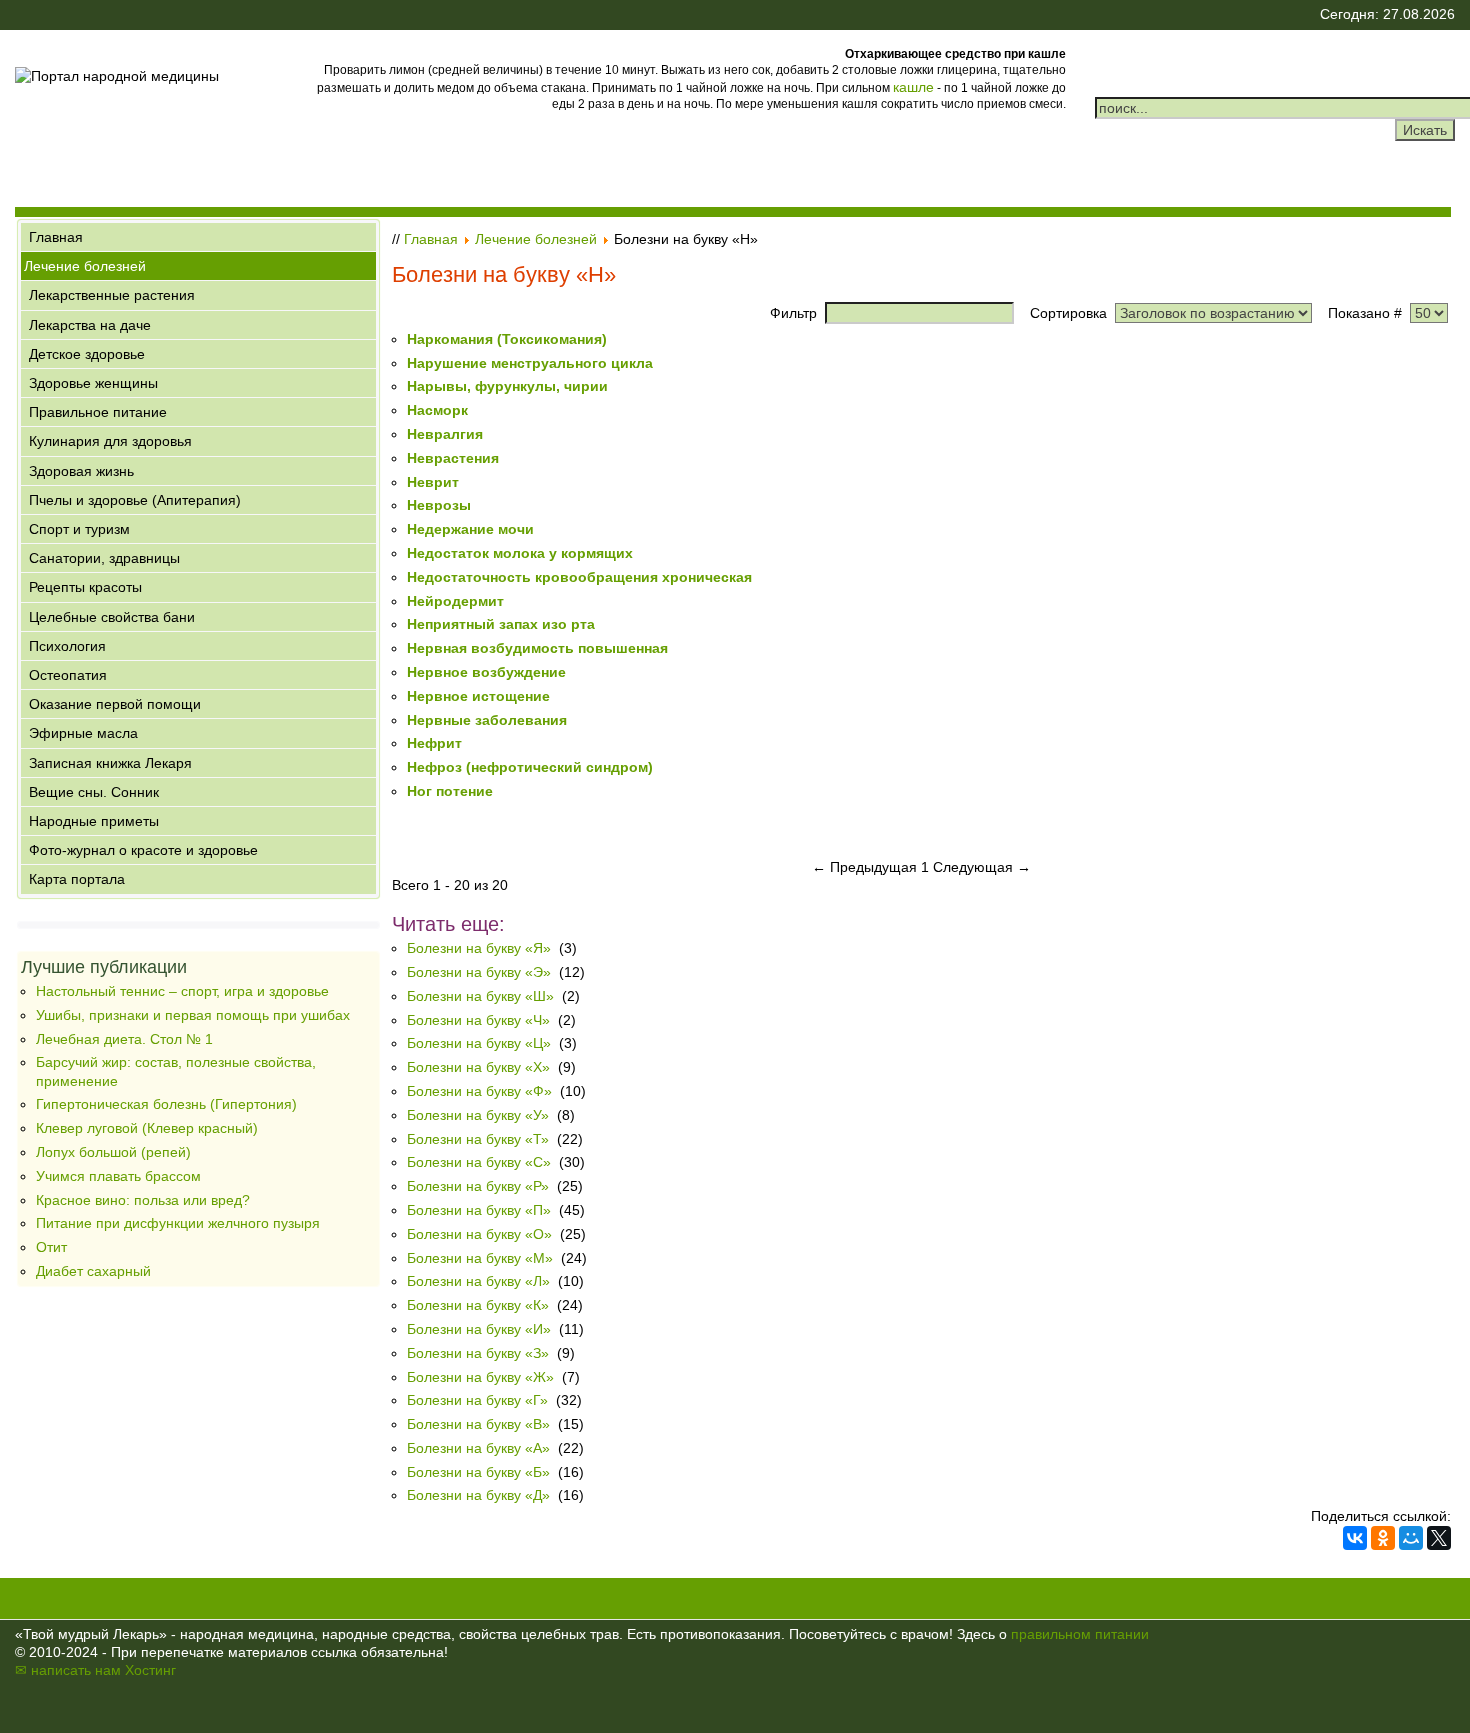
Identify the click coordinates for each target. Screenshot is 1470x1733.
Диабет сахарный (93, 1271)
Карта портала (77, 879)
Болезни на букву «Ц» (479, 1043)
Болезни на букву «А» (478, 1448)
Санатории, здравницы (104, 558)
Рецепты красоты (85, 587)
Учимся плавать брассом (118, 1176)
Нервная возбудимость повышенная (537, 648)
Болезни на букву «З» (478, 1353)
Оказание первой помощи (115, 704)
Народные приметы (94, 821)
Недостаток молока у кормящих (520, 553)
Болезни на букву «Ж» (480, 1377)
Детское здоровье (87, 354)
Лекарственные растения (112, 295)
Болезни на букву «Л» (478, 1281)
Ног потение (450, 791)
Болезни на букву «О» (479, 1234)
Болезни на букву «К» (478, 1305)
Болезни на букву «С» (479, 1162)
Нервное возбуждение (486, 672)
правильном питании (1080, 1634)
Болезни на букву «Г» (477, 1400)
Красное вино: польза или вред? (143, 1200)
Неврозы (439, 505)
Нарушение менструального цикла (530, 363)
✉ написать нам (68, 1670)
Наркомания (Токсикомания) (507, 339)
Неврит (433, 482)
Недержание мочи (470, 529)
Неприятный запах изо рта (501, 624)
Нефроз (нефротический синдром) (530, 767)
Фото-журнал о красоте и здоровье (143, 850)
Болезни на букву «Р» (478, 1186)
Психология (67, 646)
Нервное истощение (478, 696)
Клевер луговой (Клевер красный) (147, 1128)
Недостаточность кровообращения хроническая (579, 577)
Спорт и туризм (79, 529)
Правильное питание (98, 412)
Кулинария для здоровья (110, 441)
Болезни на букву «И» (479, 1329)
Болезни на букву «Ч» (478, 1020)
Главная (56, 237)
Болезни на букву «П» (479, 1210)
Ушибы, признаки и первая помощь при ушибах (193, 1015)
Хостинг (150, 1670)
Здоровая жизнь (81, 471)
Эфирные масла (83, 733)
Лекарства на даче (90, 325)
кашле (913, 87)
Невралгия (445, 434)
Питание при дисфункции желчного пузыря (178, 1223)
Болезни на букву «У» (478, 1115)
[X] (1439, 1538)
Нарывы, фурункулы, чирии (507, 386)
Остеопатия (68, 675)
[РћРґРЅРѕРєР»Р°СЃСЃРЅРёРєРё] (1383, 1538)
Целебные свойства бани (112, 617)
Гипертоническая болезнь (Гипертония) (166, 1104)
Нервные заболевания (487, 720)
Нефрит (434, 743)
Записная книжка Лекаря (110, 763)
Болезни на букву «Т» (478, 1139)
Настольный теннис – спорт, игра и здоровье (182, 991)
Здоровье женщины (93, 383)
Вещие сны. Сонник (94, 792)
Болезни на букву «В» (478, 1424)
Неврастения (453, 458)
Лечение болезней (85, 266)
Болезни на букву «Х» (478, 1067)
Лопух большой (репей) (113, 1152)
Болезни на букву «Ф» (479, 1091)
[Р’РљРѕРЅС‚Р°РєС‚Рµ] (1355, 1538)
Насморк (437, 410)
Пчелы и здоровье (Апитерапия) (135, 500)
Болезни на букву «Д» (480, 1495)
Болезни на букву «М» (480, 1258)
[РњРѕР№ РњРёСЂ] (1411, 1538)
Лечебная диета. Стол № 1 (124, 1039)
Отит (51, 1247)
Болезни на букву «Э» (479, 972)
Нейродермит (455, 601)
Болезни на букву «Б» (478, 1472)
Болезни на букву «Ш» (480, 996)
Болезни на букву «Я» (479, 948)
